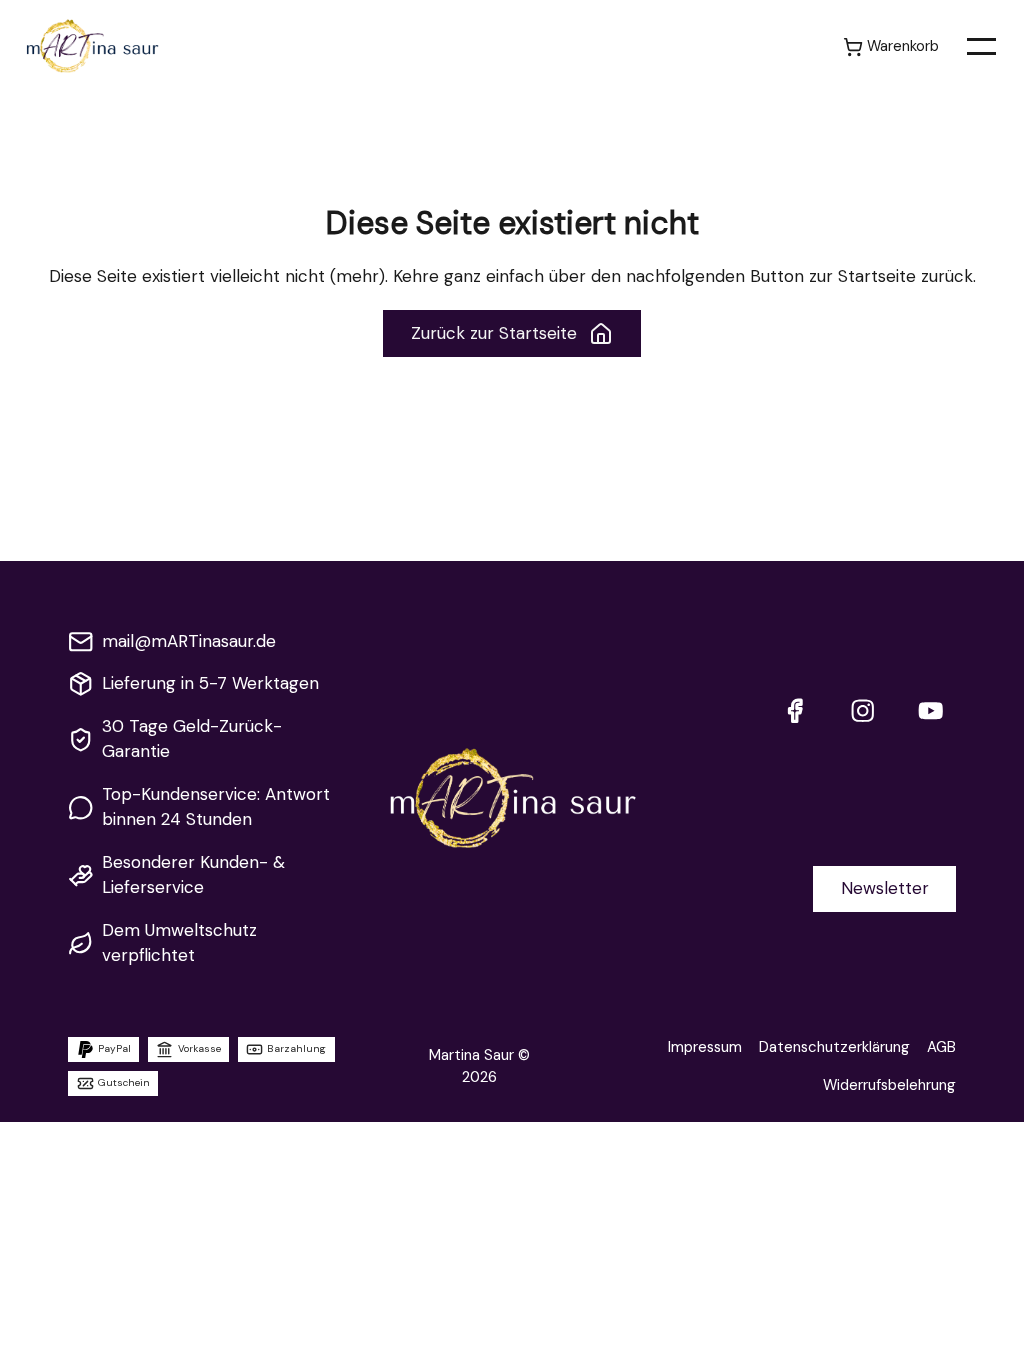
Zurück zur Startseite (494, 333)
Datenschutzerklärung (834, 1047)
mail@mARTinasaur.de (189, 641)
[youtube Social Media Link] (930, 710)
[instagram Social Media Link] (862, 710)
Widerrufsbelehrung (889, 1085)
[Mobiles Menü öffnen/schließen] (981, 46)
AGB (941, 1047)
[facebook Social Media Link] (794, 710)
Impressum (705, 1047)
